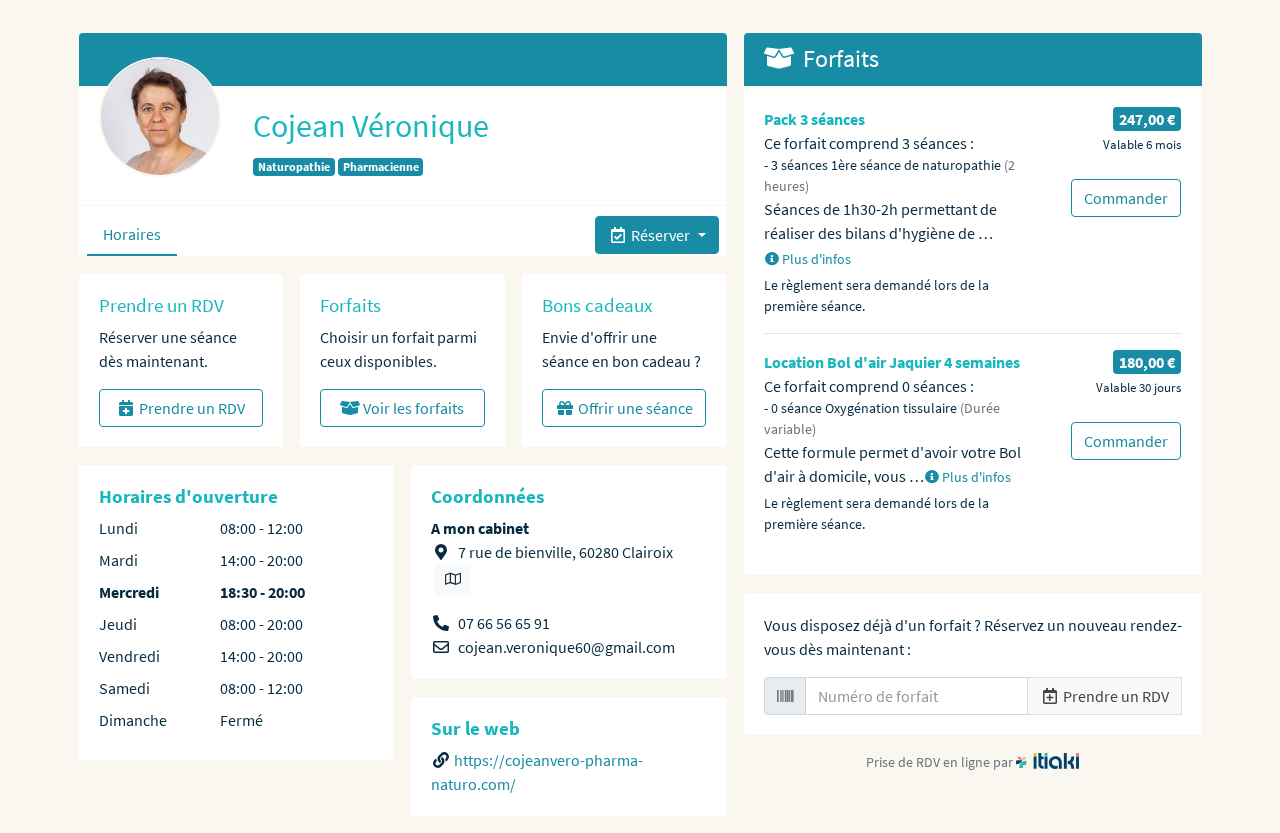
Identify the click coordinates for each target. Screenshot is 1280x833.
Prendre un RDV (190, 408)
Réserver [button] (660, 235)
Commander (1126, 198)
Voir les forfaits (412, 408)
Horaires (132, 234)
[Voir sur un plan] (453, 579)
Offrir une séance (634, 408)
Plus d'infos (815, 259)
